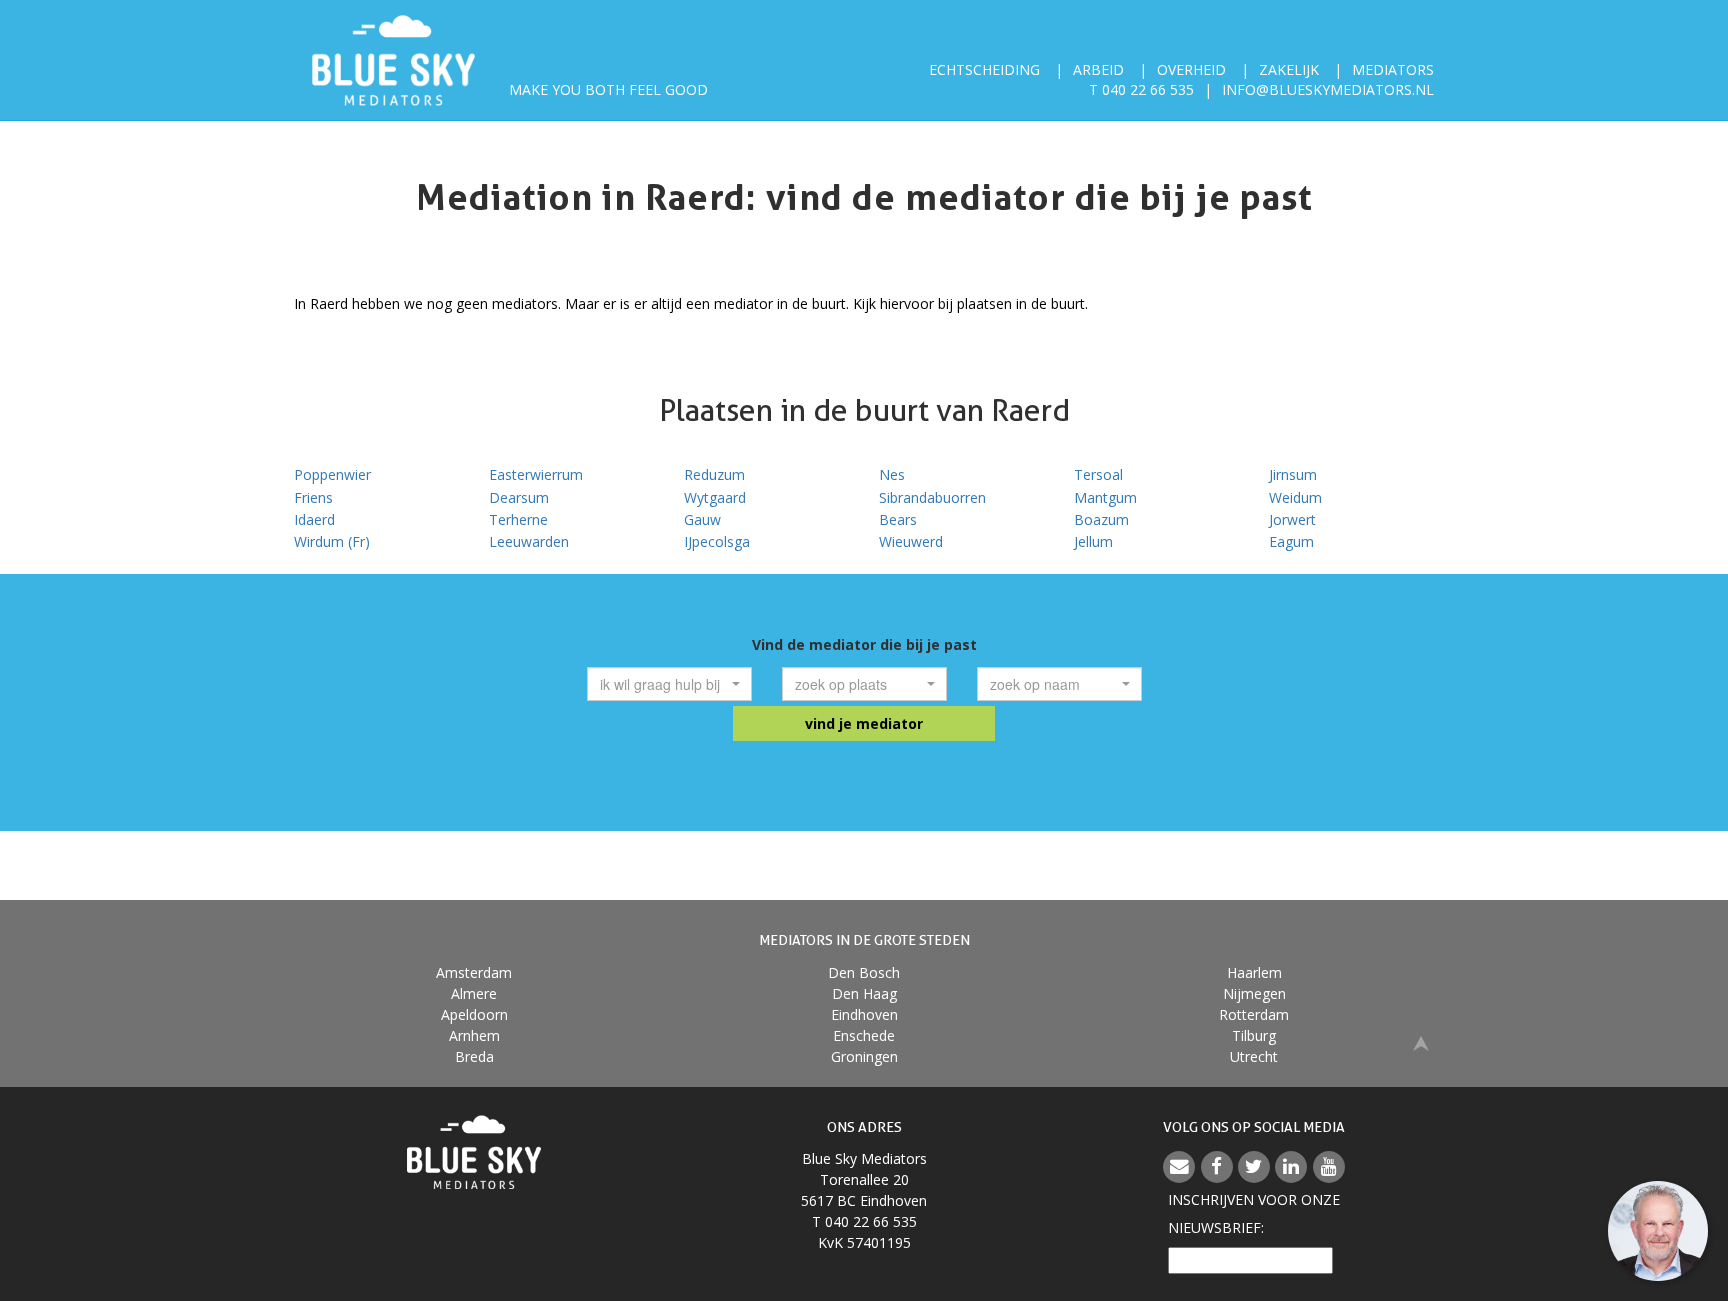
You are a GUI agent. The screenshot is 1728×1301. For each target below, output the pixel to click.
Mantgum (1105, 497)
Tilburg (1254, 1035)
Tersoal (1098, 474)
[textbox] (663, 684)
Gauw (702, 519)
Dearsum (519, 497)
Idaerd (314, 519)
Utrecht (1254, 1056)
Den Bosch (864, 972)
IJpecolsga (717, 541)
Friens (313, 497)
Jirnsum (1293, 474)
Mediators (1393, 69)
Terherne (518, 519)
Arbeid (1098, 69)
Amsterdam (474, 972)
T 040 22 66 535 (1141, 89)
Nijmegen (1254, 993)
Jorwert (1292, 519)
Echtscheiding (984, 69)
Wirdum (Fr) (332, 541)
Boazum (1101, 519)
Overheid (1191, 69)
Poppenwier (332, 474)
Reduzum (714, 474)
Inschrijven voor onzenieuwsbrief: (1254, 1213)
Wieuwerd (911, 541)
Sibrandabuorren (932, 497)
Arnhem (474, 1035)
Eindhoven (864, 1014)
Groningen (864, 1056)
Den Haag (864, 993)
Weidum (1295, 497)
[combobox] (669, 684)
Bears (898, 519)
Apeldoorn (474, 1014)
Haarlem (1254, 972)
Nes (892, 474)
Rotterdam (1254, 1014)
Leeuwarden (529, 541)
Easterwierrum (536, 474)
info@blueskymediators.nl (1328, 89)
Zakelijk (1289, 69)
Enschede (864, 1035)
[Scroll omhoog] (1421, 1042)
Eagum (1291, 541)
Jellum (1093, 541)
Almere (474, 993)
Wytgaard (715, 497)
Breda (474, 1056)
